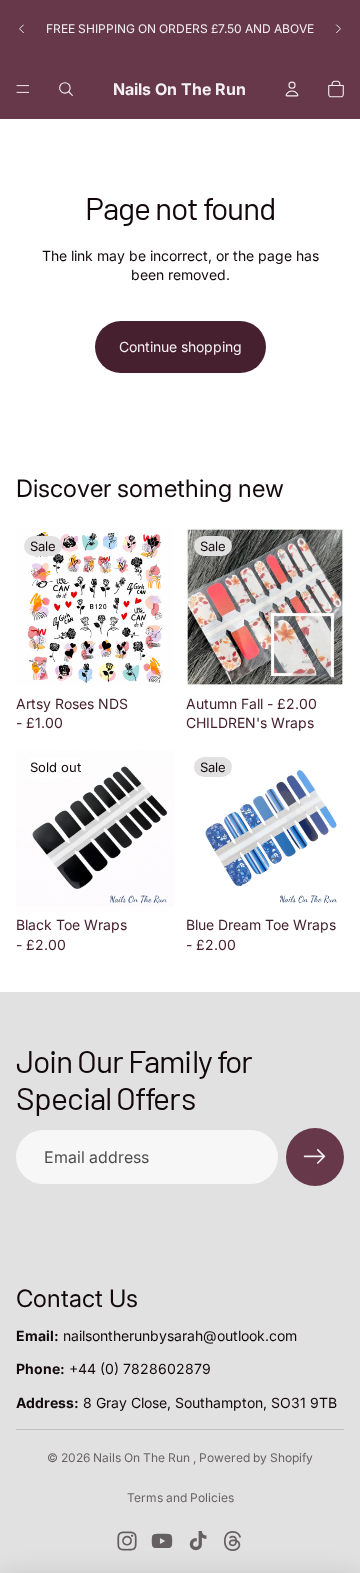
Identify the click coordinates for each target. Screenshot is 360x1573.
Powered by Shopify (256, 1457)
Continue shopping (180, 346)
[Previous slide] (22, 29)
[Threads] (233, 1541)
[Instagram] (127, 1541)
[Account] (292, 89)
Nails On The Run (143, 1457)
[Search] (66, 89)
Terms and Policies (180, 1497)
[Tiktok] (198, 1541)
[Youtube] (162, 1541)
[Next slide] (338, 29)
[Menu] (23, 89)
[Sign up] (315, 1157)
